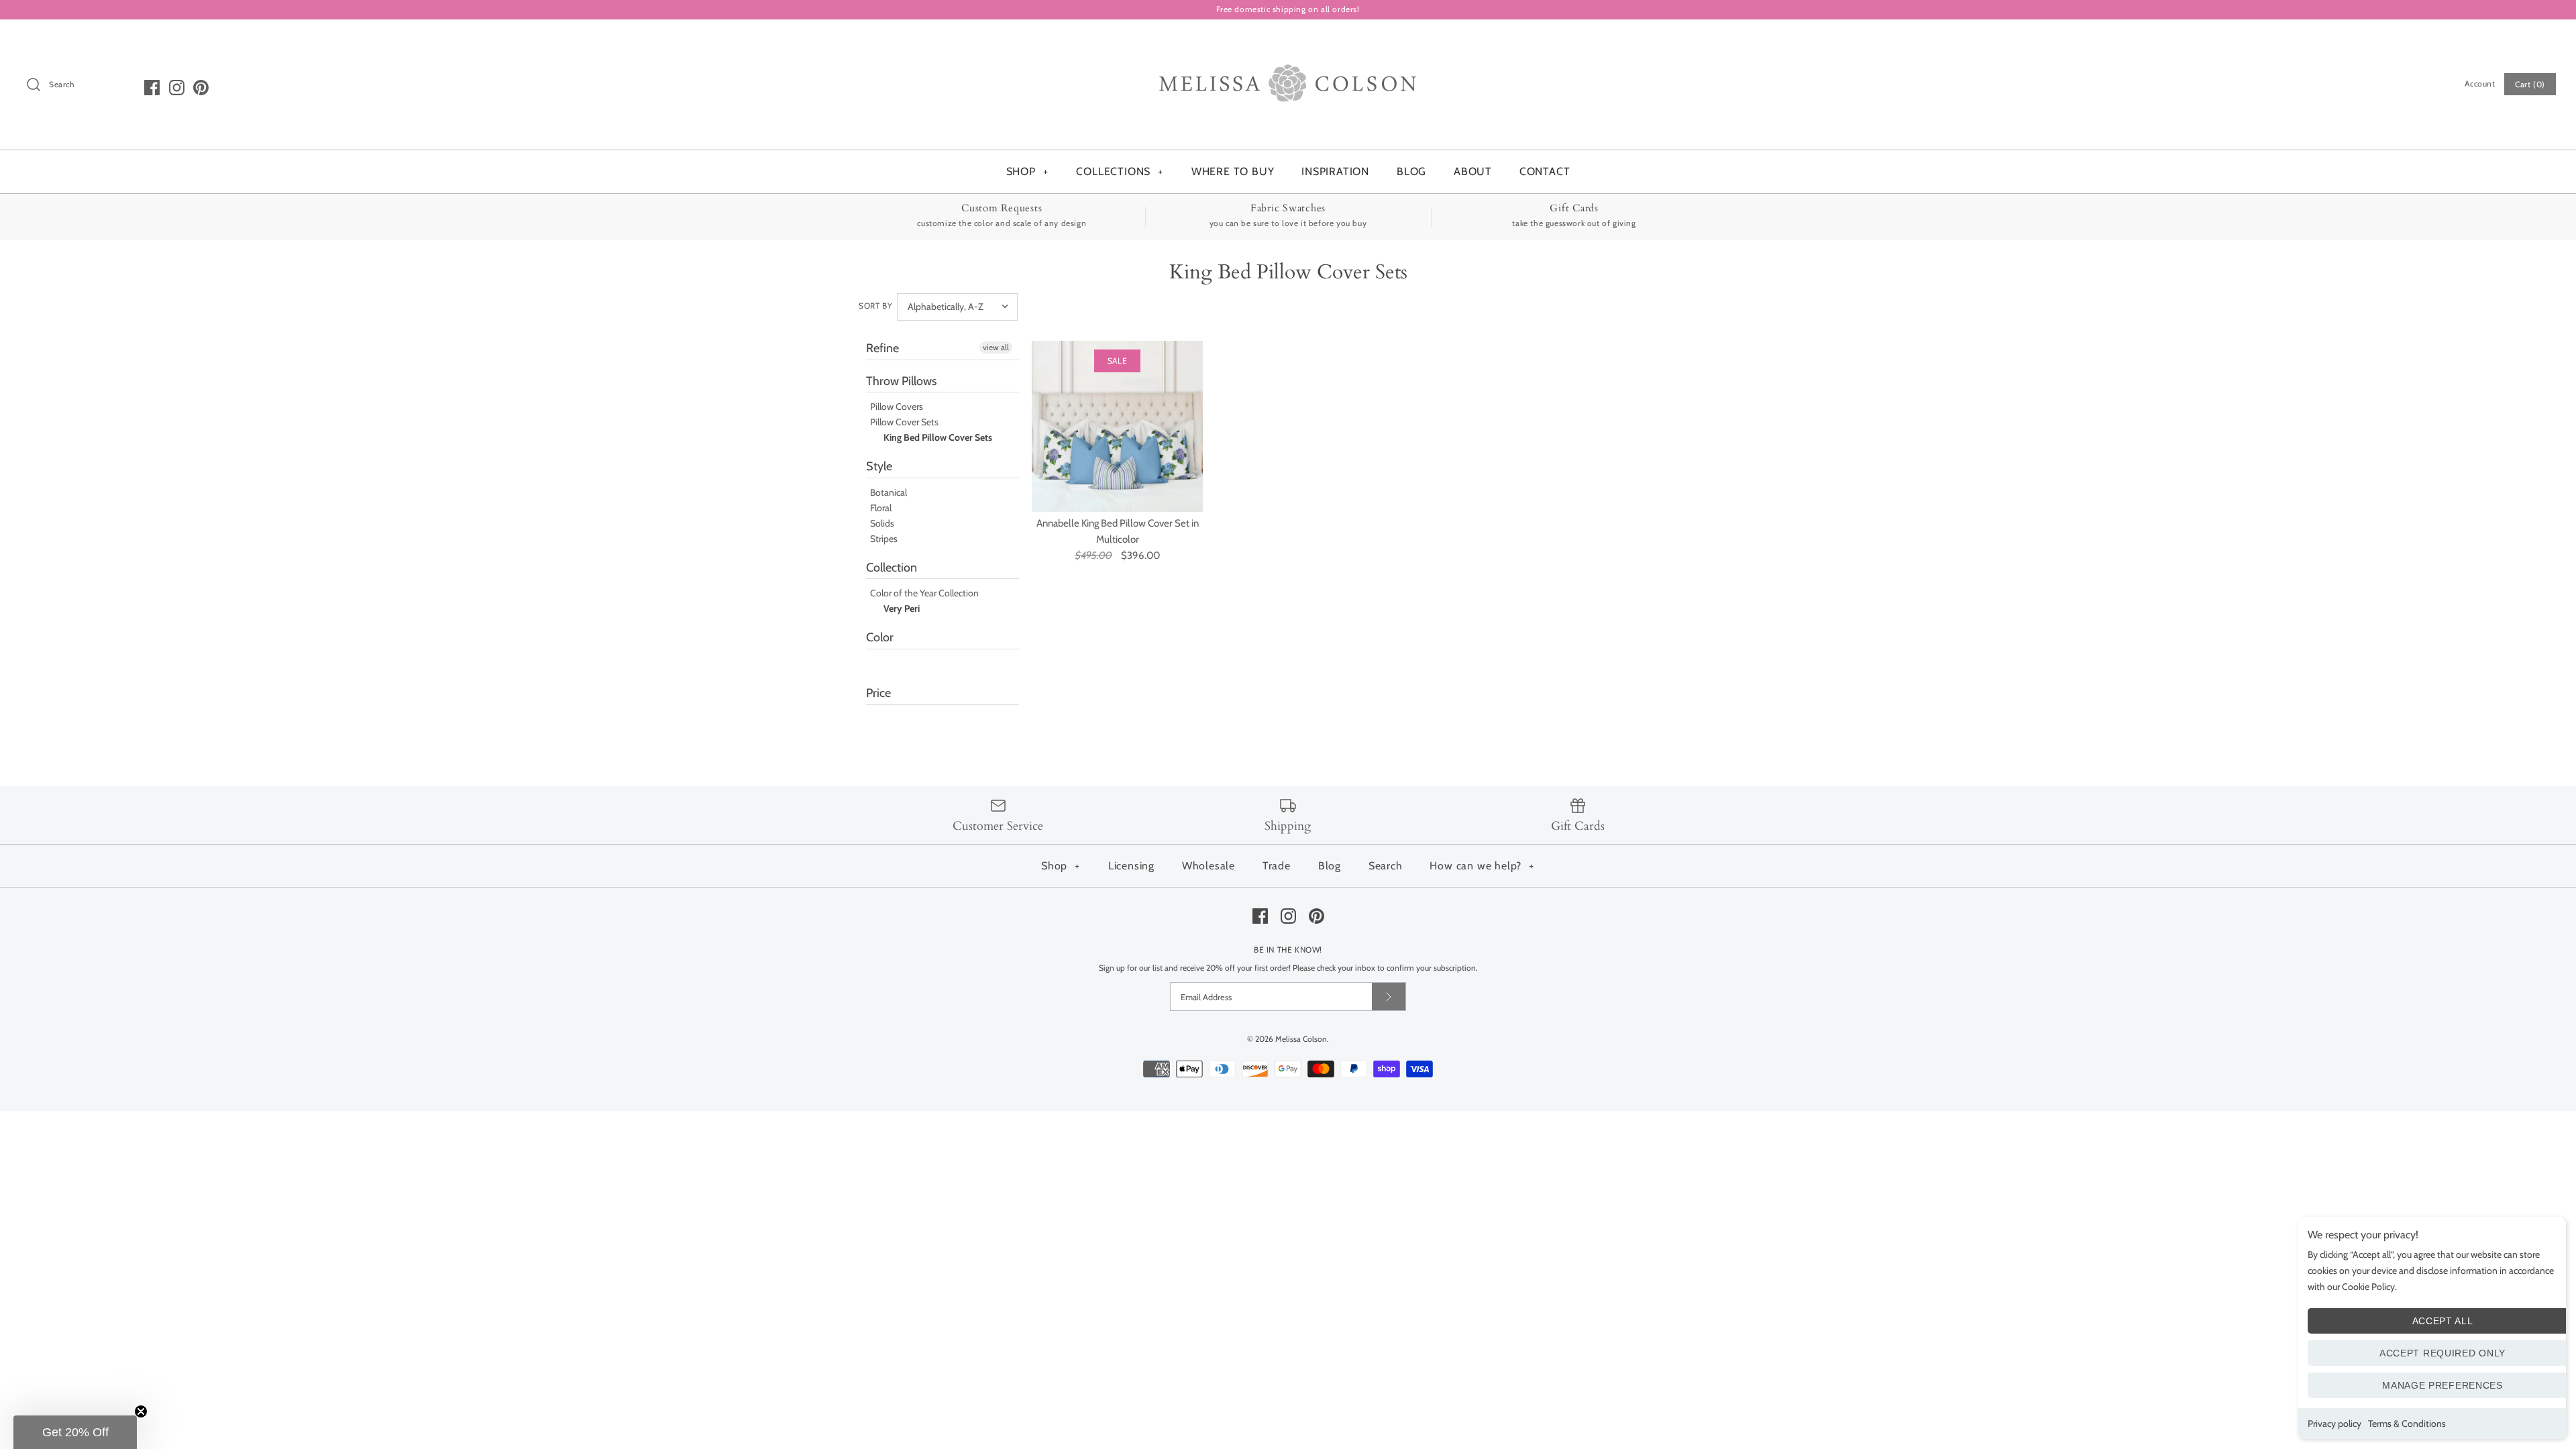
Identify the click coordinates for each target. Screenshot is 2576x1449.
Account (2480, 84)
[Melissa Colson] (1288, 41)
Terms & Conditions (2407, 1424)
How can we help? (1482, 866)
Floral (881, 508)
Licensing (1131, 866)
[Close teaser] (141, 1411)
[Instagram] (177, 88)
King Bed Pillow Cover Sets (938, 437)
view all (996, 347)
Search (1386, 866)
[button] (75, 1432)
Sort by (875, 306)
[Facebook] (152, 88)
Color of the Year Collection (924, 593)
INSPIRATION (1335, 171)
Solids (882, 523)
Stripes (884, 539)
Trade (1277, 866)
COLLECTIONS (1120, 171)
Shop (1061, 866)
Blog (1330, 866)
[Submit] (1389, 997)
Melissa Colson (1301, 1039)
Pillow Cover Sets (904, 422)
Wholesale (1209, 866)
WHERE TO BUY (1233, 171)
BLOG (1411, 171)
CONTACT (1545, 171)
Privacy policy (2334, 1424)
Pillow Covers (897, 407)
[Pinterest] (201, 88)
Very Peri (902, 608)
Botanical (889, 492)
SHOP (1027, 171)
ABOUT (1473, 171)
